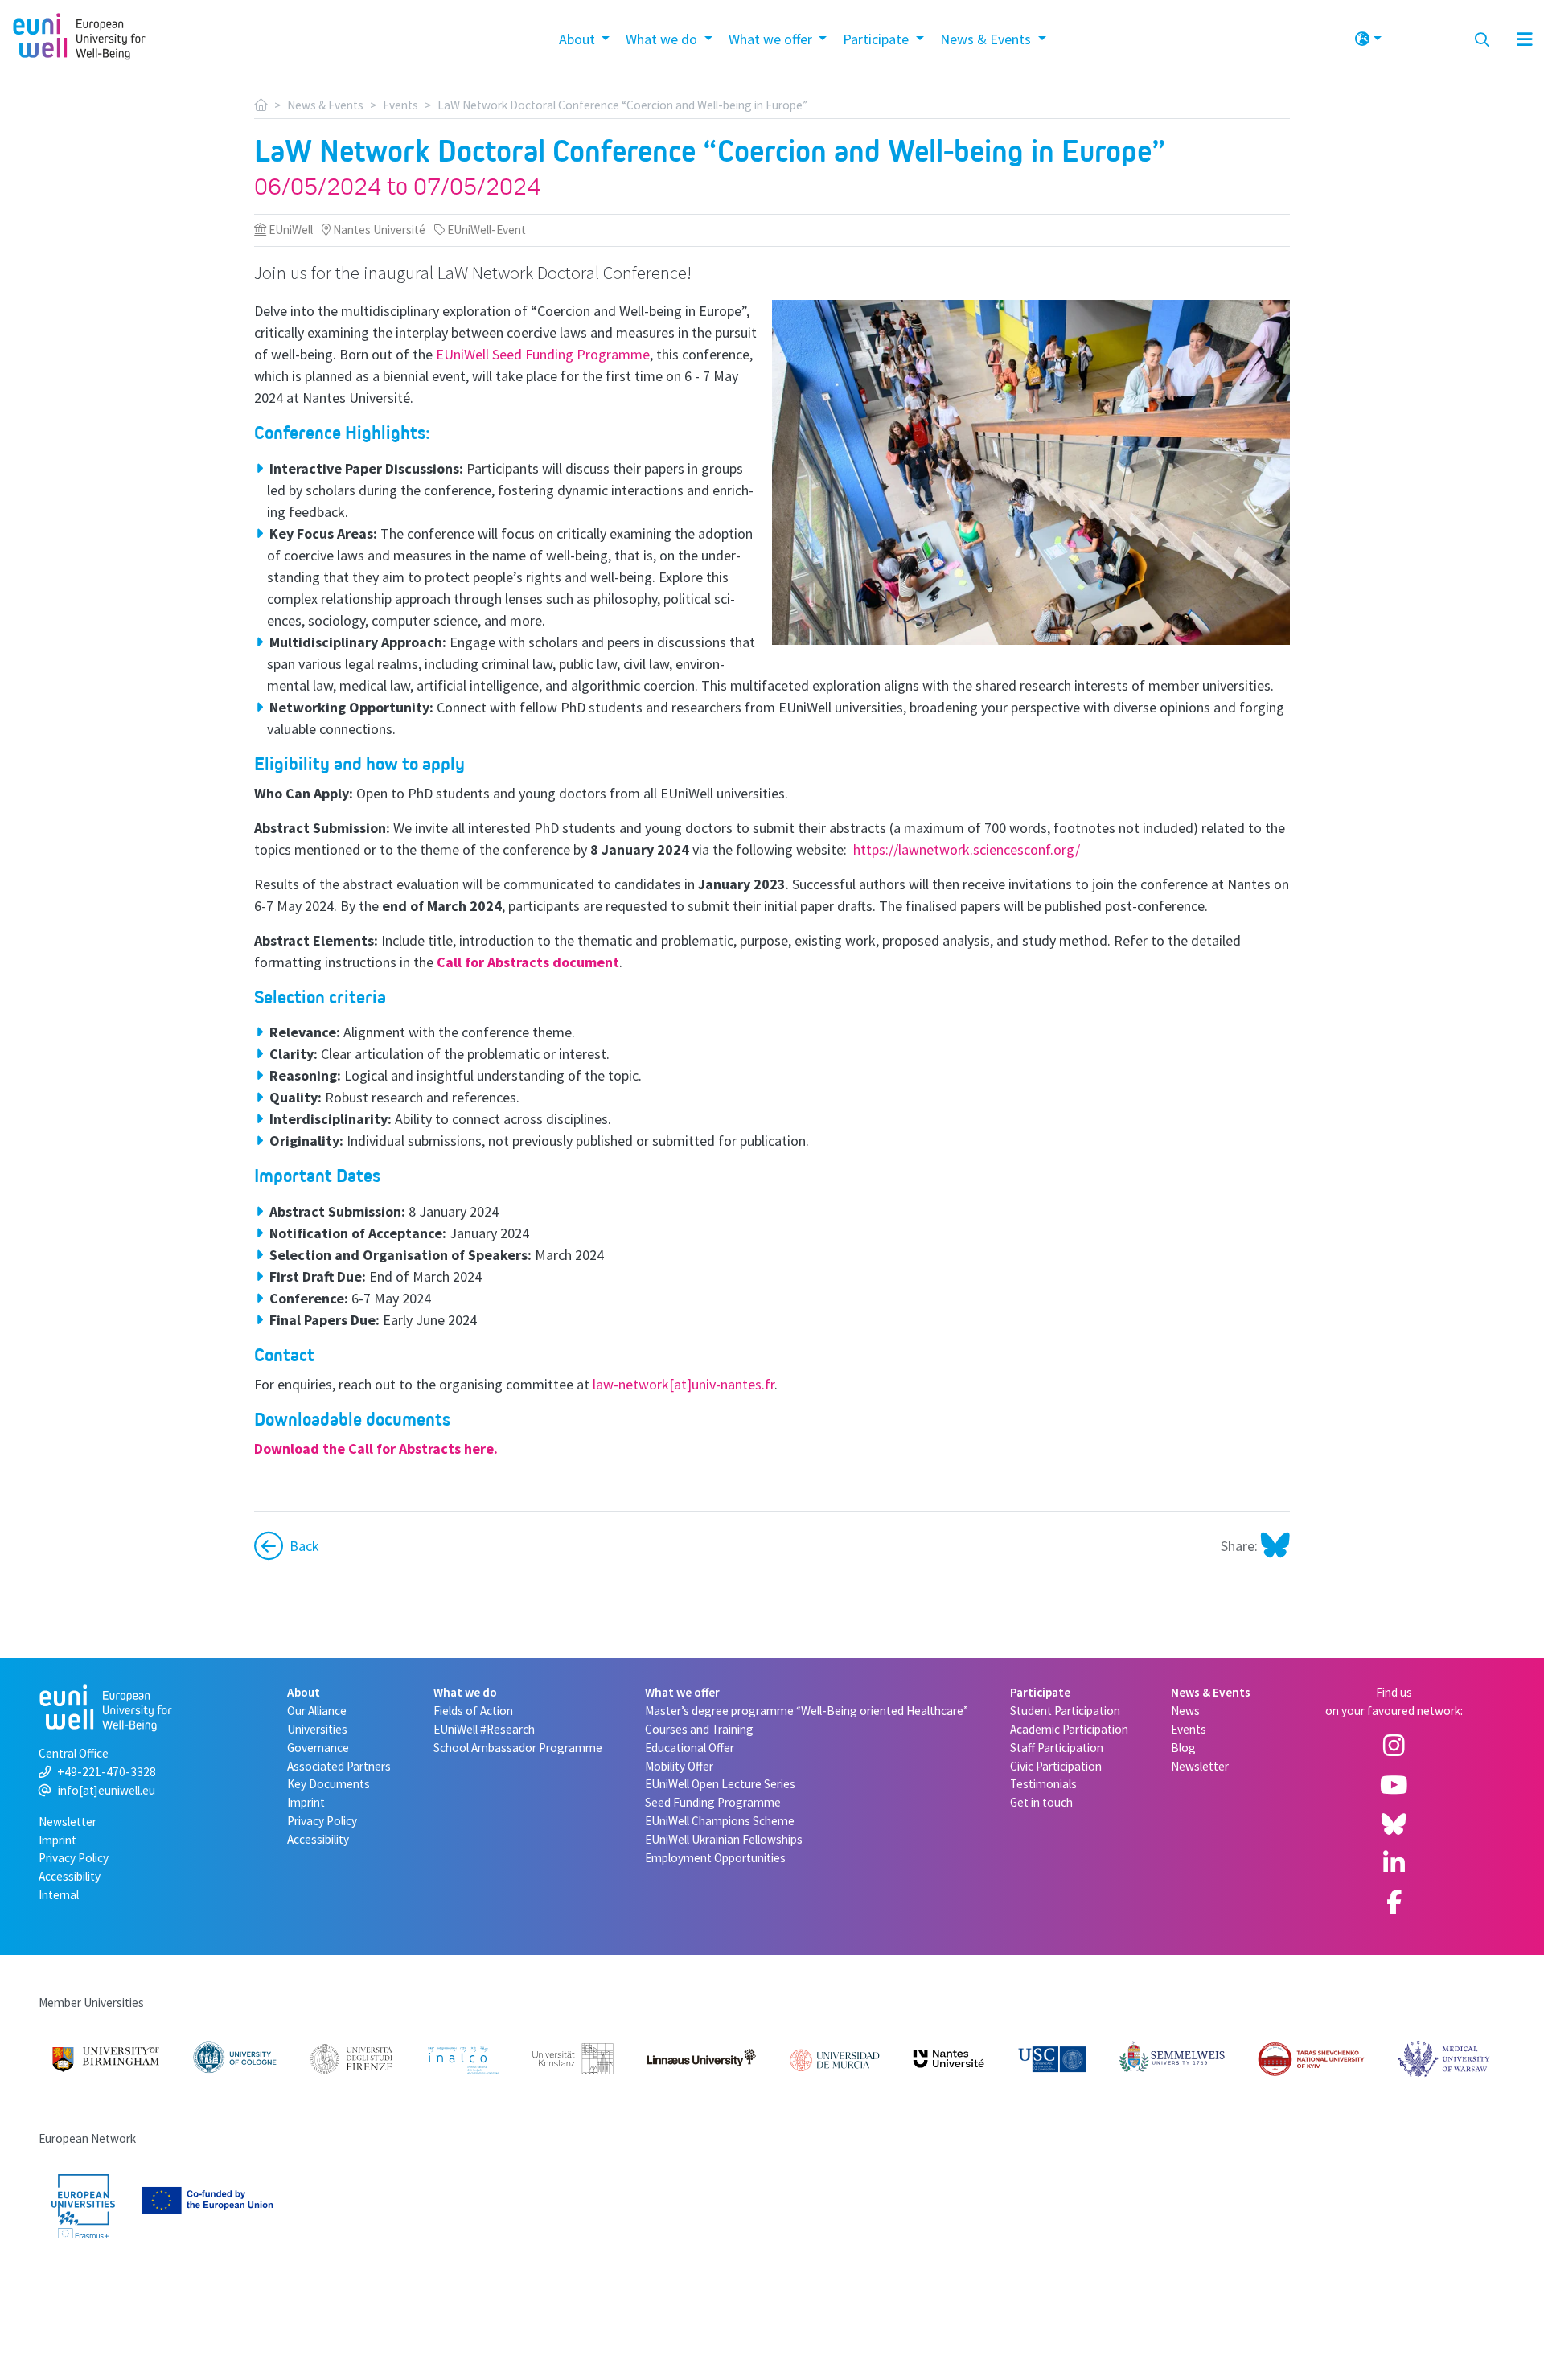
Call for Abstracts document (528, 962)
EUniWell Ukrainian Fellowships (724, 1839)
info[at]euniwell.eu (107, 1790)
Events (400, 105)
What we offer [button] (772, 39)
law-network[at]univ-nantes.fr (684, 1384)
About (304, 1692)
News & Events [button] (987, 39)
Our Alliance (317, 1711)
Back (304, 1546)
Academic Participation (1069, 1729)
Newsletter (68, 1822)
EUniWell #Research (484, 1729)
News (1185, 1711)
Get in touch (1041, 1802)
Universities (317, 1729)
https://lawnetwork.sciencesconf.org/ (967, 849)
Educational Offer (690, 1748)
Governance (318, 1748)
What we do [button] (663, 39)
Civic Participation (1056, 1766)
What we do (465, 1692)
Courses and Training (699, 1729)
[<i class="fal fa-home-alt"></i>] (261, 105)
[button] (1368, 36)
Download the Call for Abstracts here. (376, 1449)
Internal (59, 1895)
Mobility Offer (679, 1766)
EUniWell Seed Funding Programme (543, 354)
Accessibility (70, 1876)
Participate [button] (877, 39)
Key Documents (329, 1784)
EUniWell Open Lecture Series (720, 1784)
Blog (1183, 1748)
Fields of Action (473, 1711)
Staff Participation (1057, 1748)
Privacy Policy (74, 1858)
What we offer (682, 1692)
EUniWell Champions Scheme (720, 1821)
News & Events (325, 105)
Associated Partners (339, 1766)
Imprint (57, 1840)
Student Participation (1065, 1711)
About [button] (579, 39)
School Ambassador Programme (518, 1748)
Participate (1040, 1692)
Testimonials (1043, 1784)
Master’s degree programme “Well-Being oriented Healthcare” (807, 1711)
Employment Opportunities (715, 1858)
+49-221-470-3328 (107, 1772)
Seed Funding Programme (713, 1802)
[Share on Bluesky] (1274, 1546)
